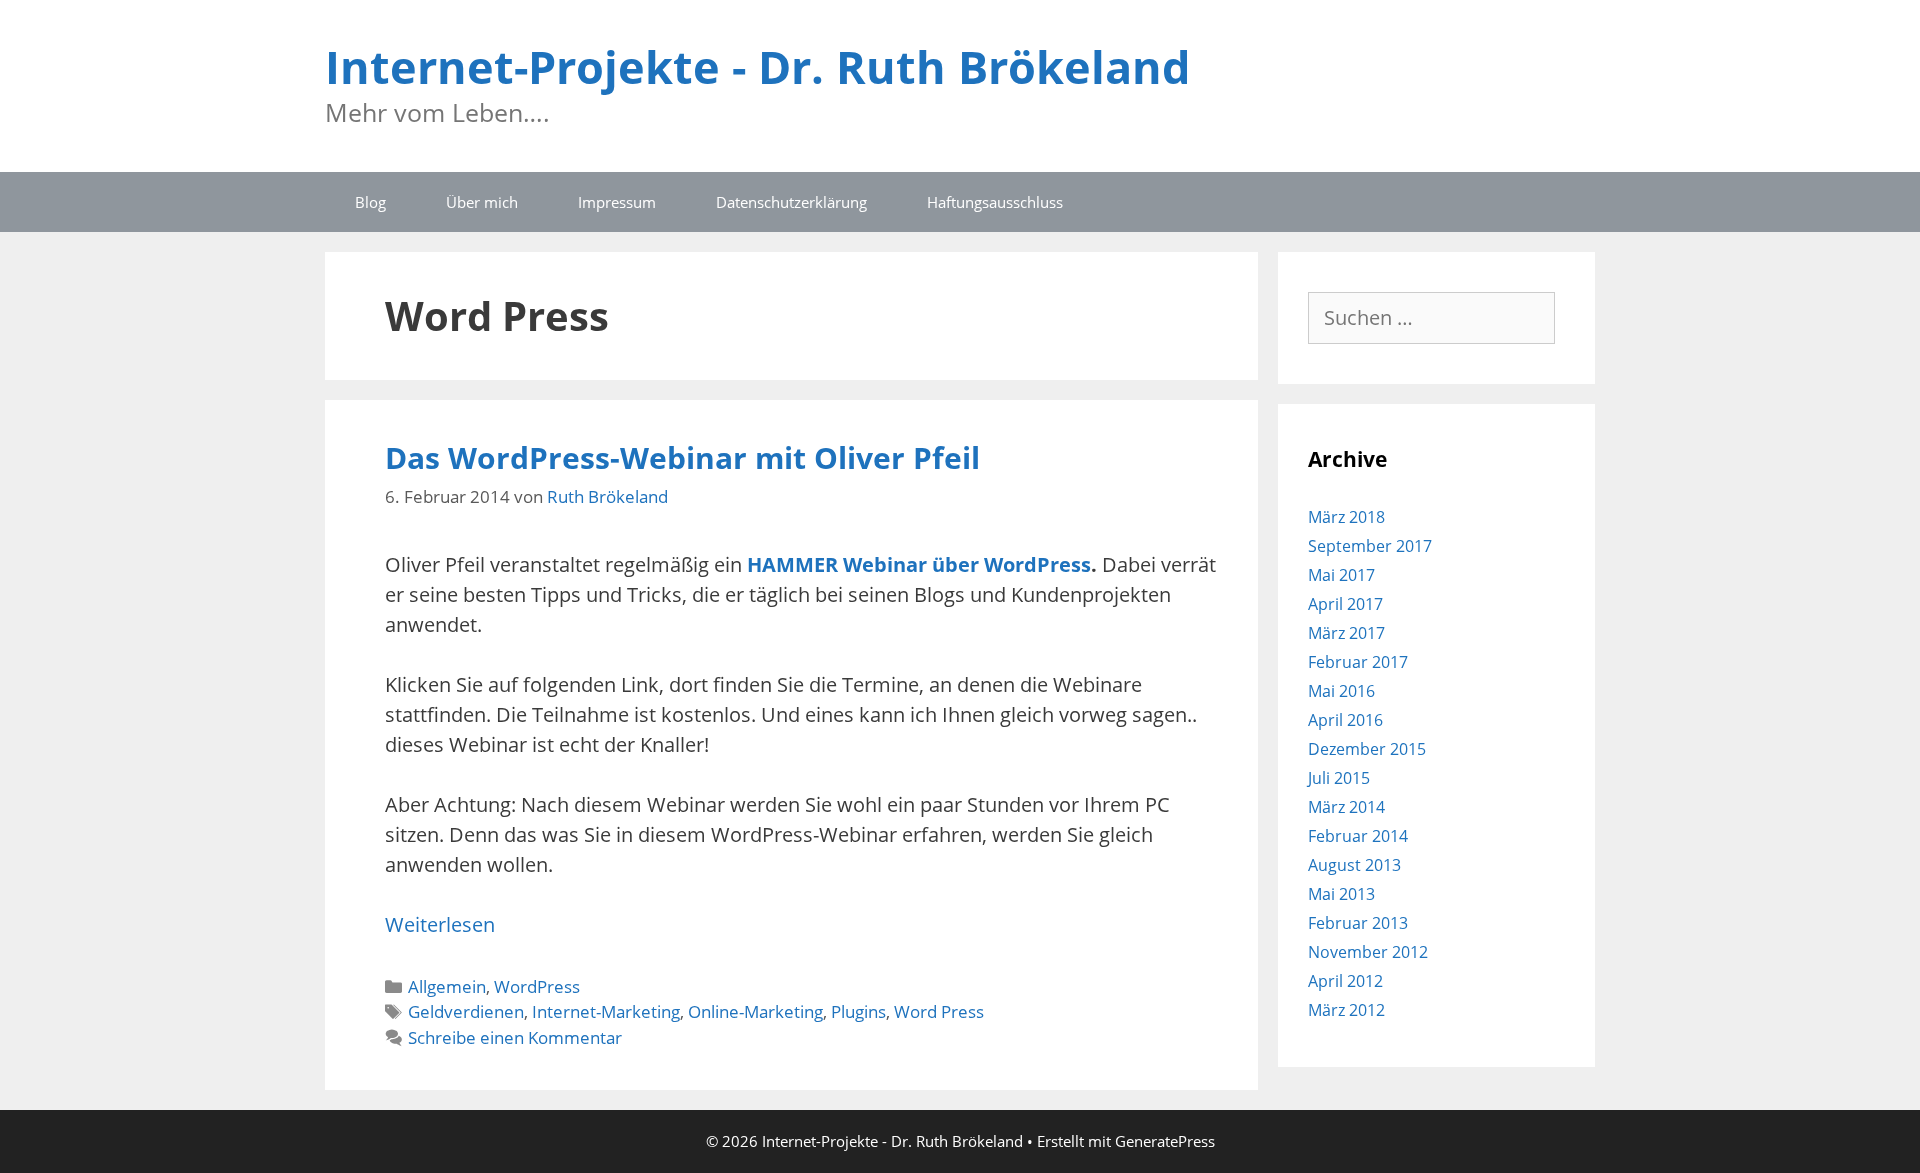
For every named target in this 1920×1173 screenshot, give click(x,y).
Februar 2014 (1358, 836)
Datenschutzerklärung (791, 202)
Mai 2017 (1341, 575)
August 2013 (1354, 865)
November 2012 (1368, 952)
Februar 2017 (1358, 662)
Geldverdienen (466, 1011)
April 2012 (1345, 981)
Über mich (482, 202)
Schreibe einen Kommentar (515, 1037)
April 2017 (1345, 604)
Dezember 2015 (1367, 749)
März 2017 (1346, 633)
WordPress (537, 986)
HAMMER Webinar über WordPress (919, 564)
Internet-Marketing (606, 1011)
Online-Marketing (755, 1011)
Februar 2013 (1358, 923)
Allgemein (447, 986)
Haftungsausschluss (995, 202)
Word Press (939, 1011)
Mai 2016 (1341, 691)
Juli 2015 (1339, 778)
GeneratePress (1165, 1141)
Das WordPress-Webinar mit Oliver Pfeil (682, 457)
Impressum (617, 202)
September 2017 (1370, 546)
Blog (370, 202)
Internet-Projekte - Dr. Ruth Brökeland (757, 66)
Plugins (858, 1011)
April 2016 (1345, 720)
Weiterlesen (440, 924)
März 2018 (1346, 517)
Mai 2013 (1341, 894)
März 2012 (1346, 1010)
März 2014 (1346, 807)
